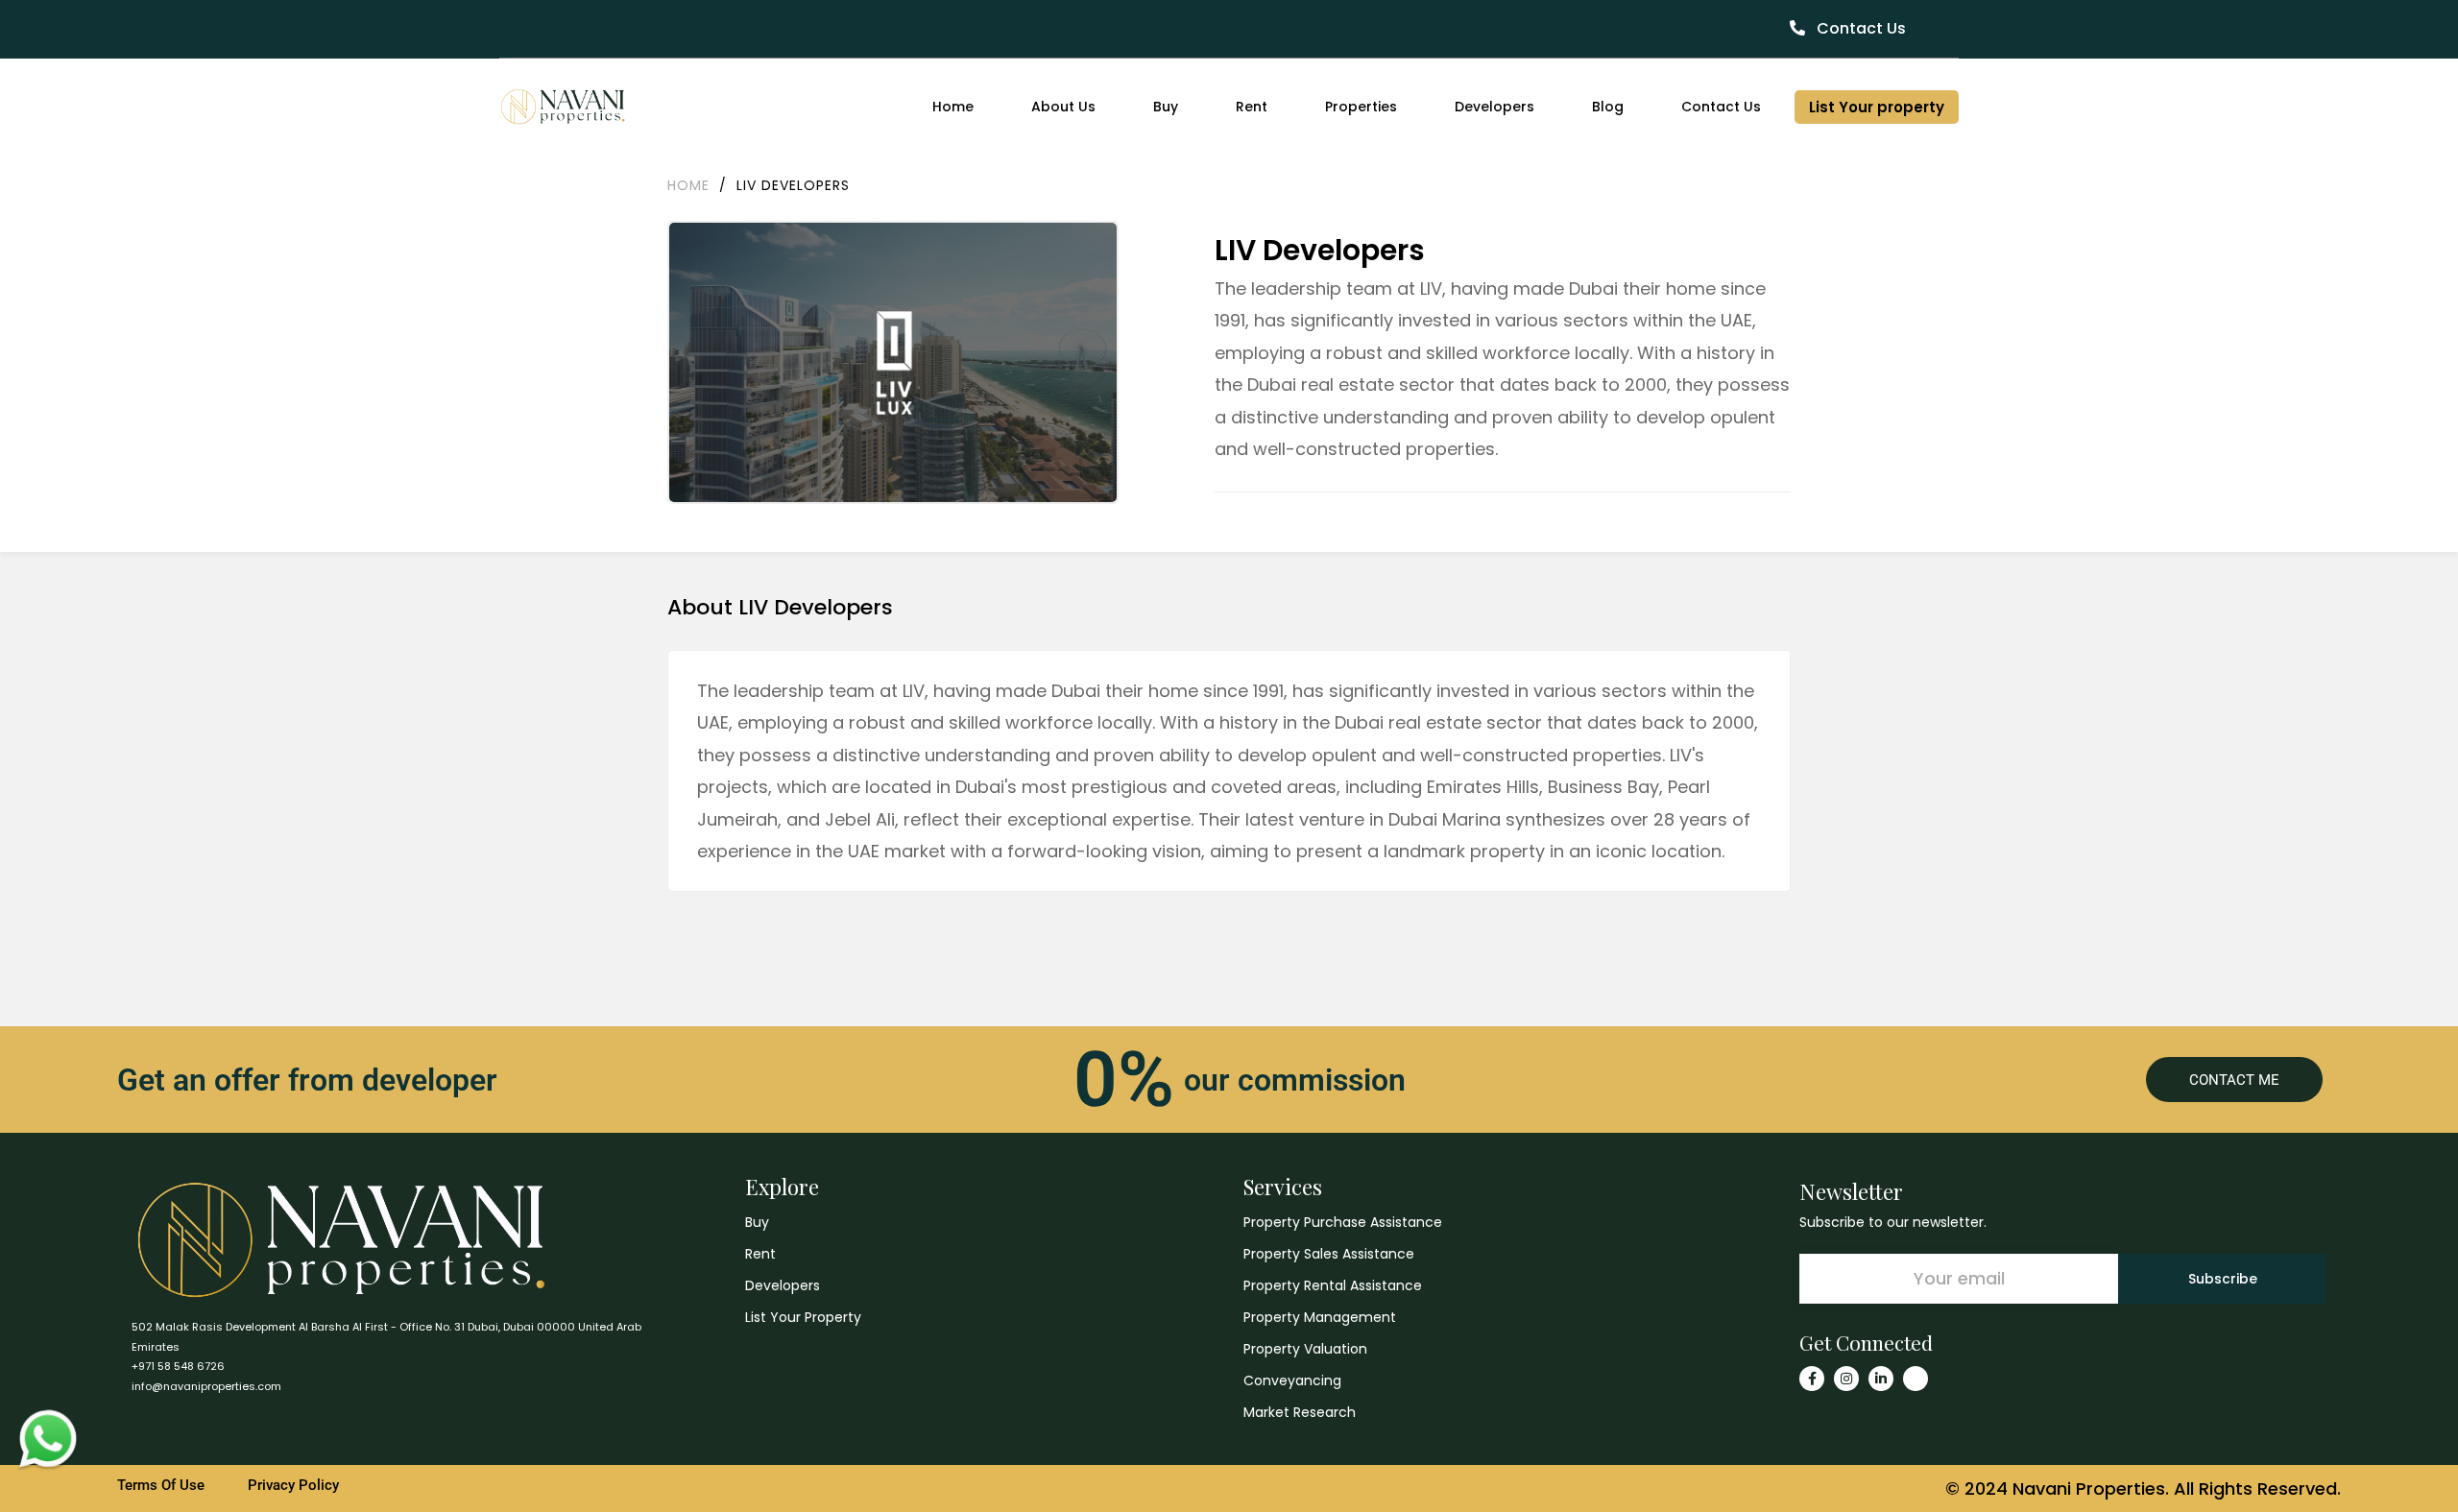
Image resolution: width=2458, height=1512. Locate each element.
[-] (563, 107)
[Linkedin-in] (1881, 1379)
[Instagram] (1846, 1379)
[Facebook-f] (1812, 1379)
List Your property (1877, 107)
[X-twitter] (1916, 1379)
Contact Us (1859, 28)
